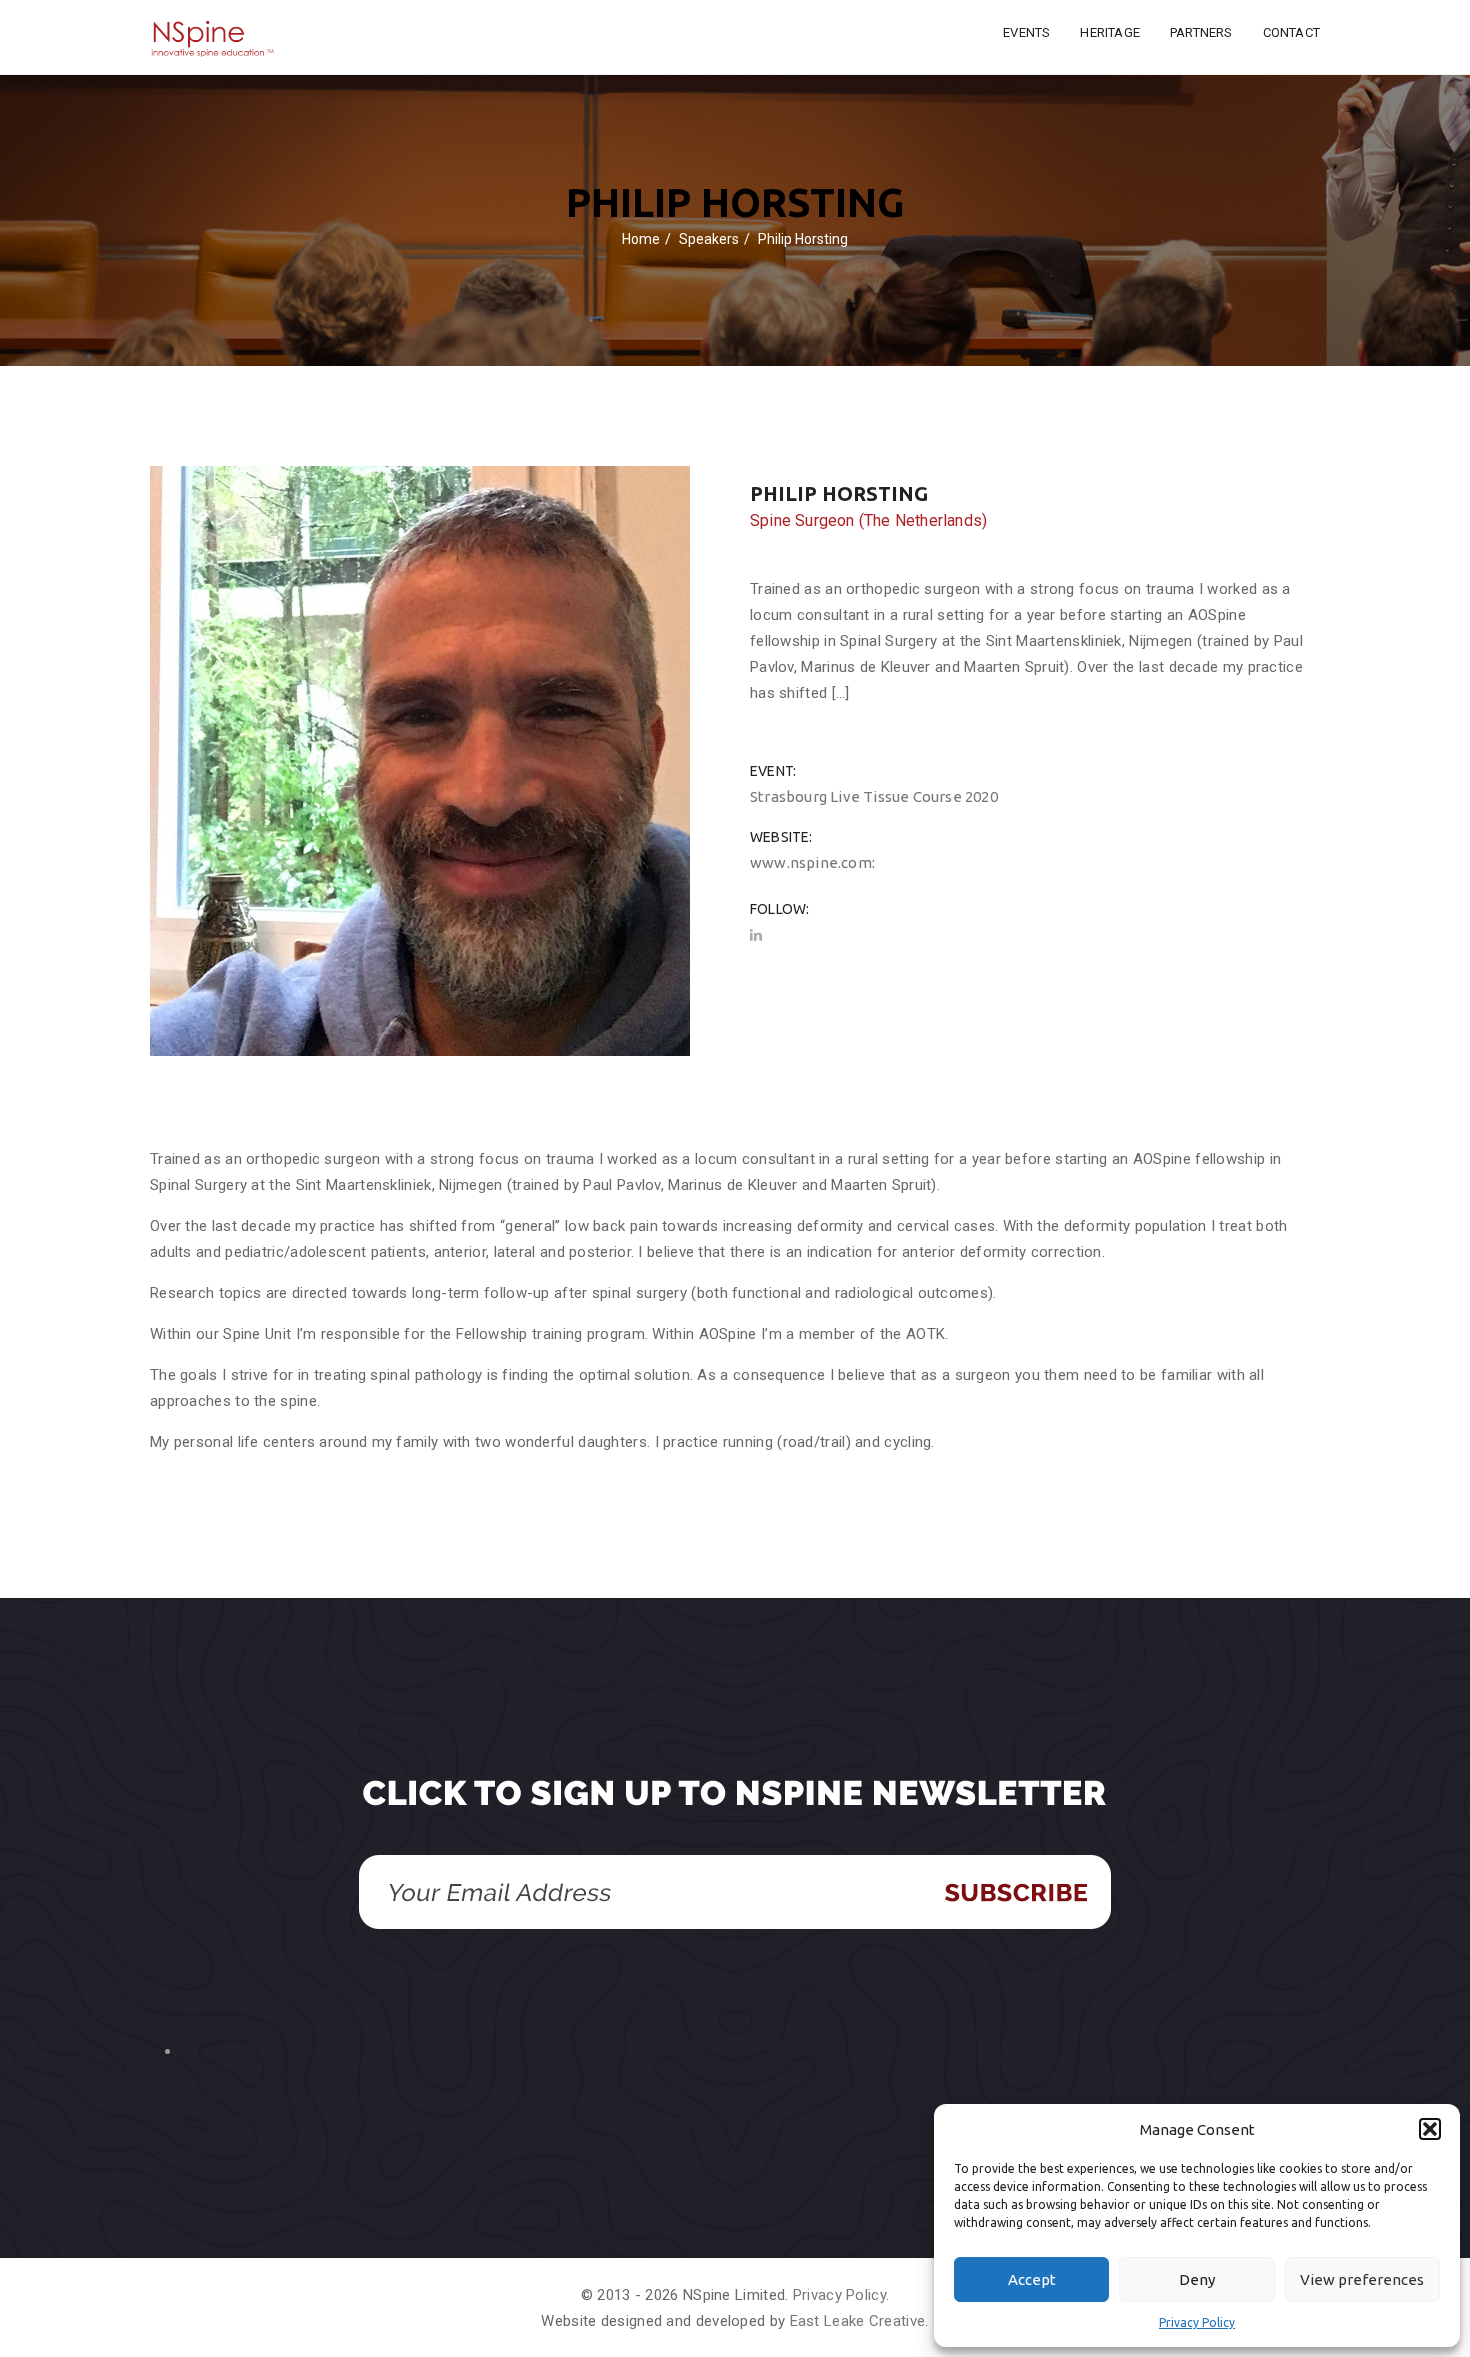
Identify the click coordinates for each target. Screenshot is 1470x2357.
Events (1026, 32)
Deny (1197, 2279)
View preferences (1362, 2279)
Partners (1201, 32)
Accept (1032, 2279)
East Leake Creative (858, 2321)
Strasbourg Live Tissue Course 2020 (874, 796)
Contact (1291, 32)
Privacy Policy (1197, 2322)
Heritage (1110, 32)
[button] (1430, 2129)
